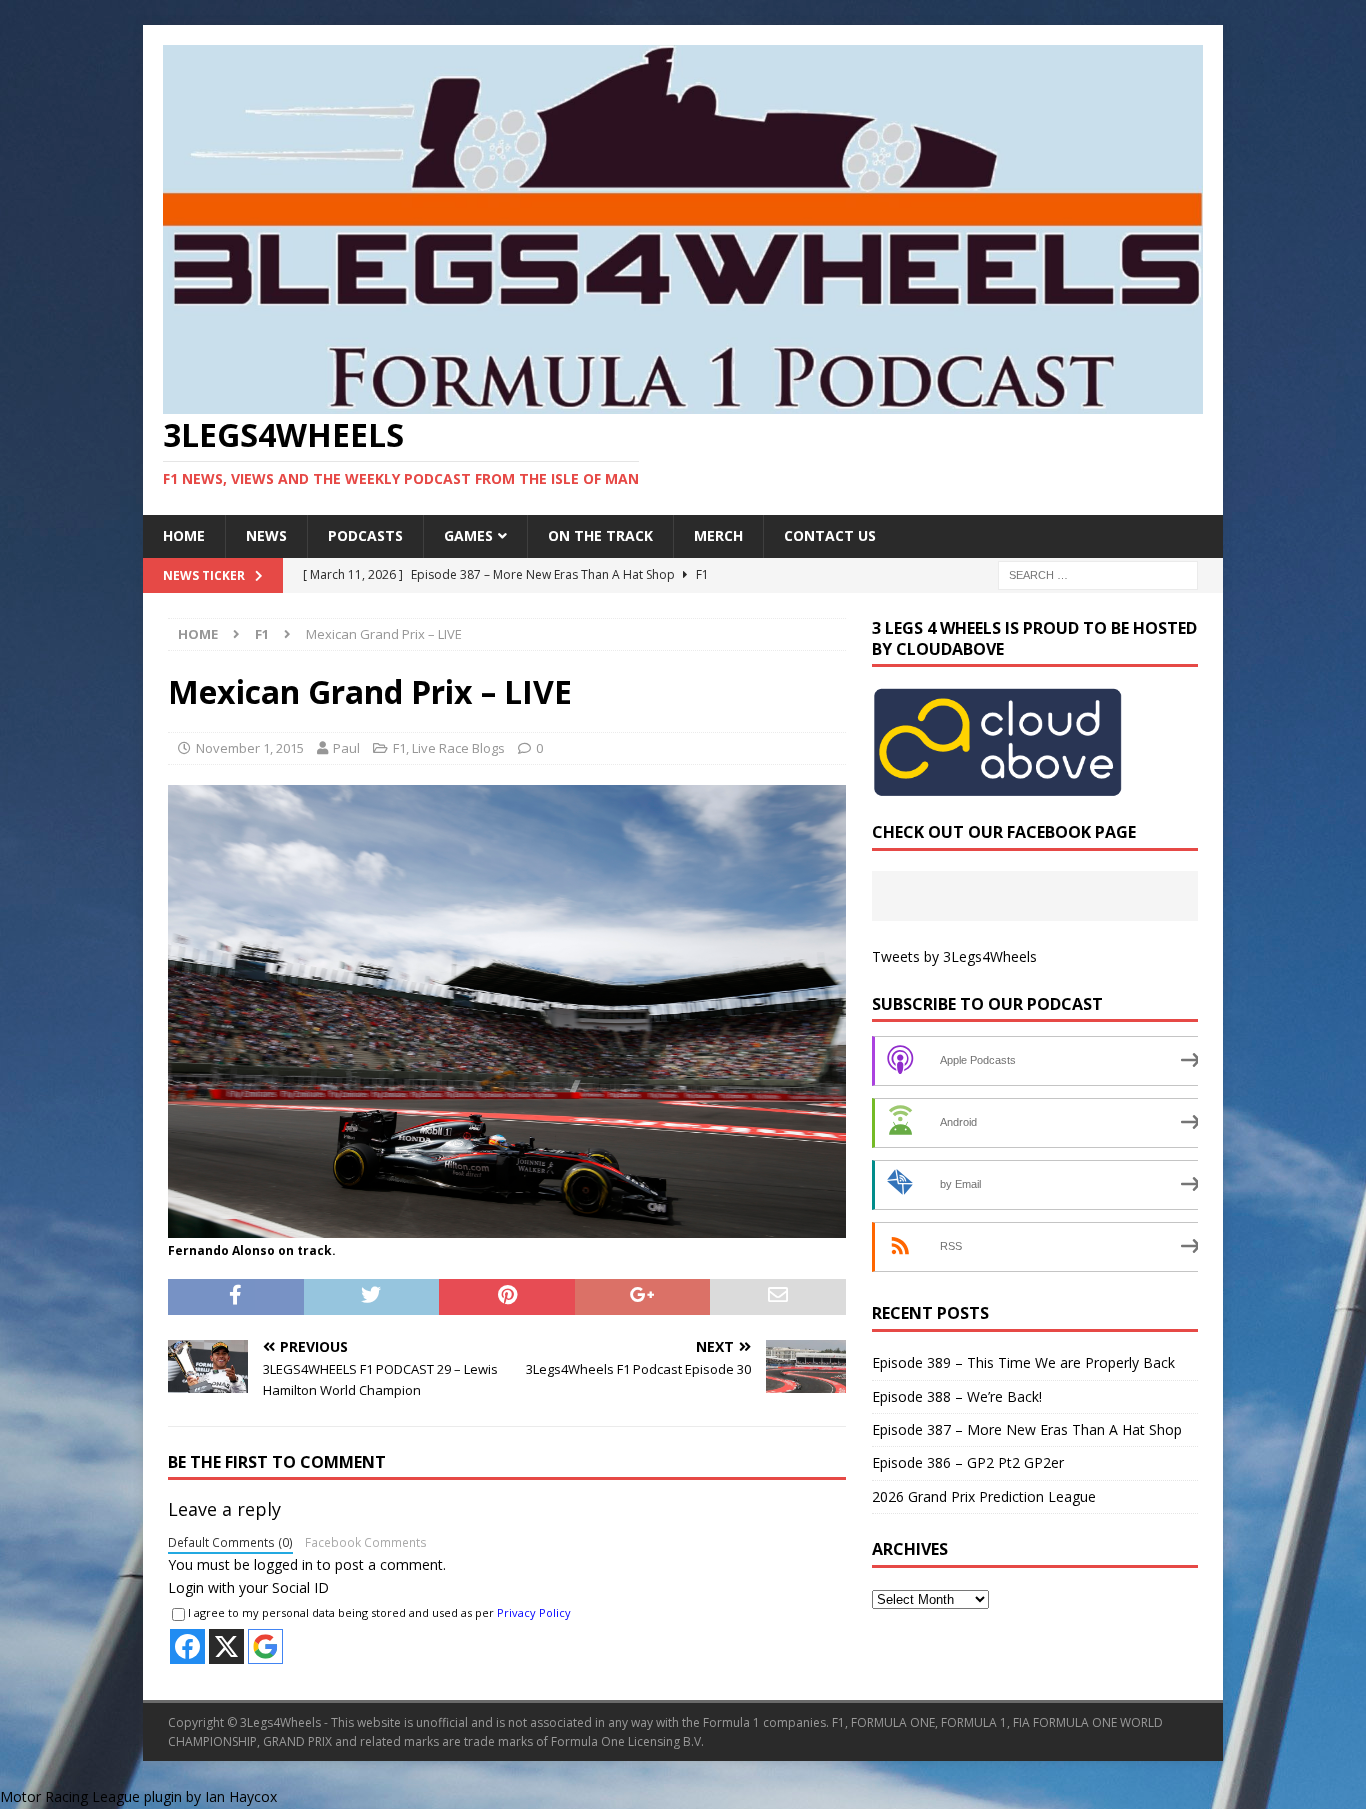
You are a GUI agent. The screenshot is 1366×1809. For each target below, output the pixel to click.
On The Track (600, 535)
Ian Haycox (241, 1796)
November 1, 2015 (250, 748)
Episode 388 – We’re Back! (957, 1396)
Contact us (830, 535)
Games (468, 535)
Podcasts (365, 535)
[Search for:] (1098, 573)
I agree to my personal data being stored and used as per (379, 1612)
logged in (283, 1564)
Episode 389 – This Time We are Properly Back (1023, 1362)
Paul (346, 748)
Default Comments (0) (230, 1542)
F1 (399, 748)
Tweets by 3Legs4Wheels (954, 956)
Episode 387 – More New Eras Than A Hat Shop (1027, 1429)
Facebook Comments (366, 1542)
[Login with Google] (265, 1646)
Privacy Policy (534, 1612)
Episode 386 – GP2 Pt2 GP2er (968, 1462)
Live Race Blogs (458, 748)
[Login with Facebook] (187, 1646)
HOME (184, 535)
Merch (718, 535)
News (266, 535)
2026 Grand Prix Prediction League (984, 1496)
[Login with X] (226, 1646)
